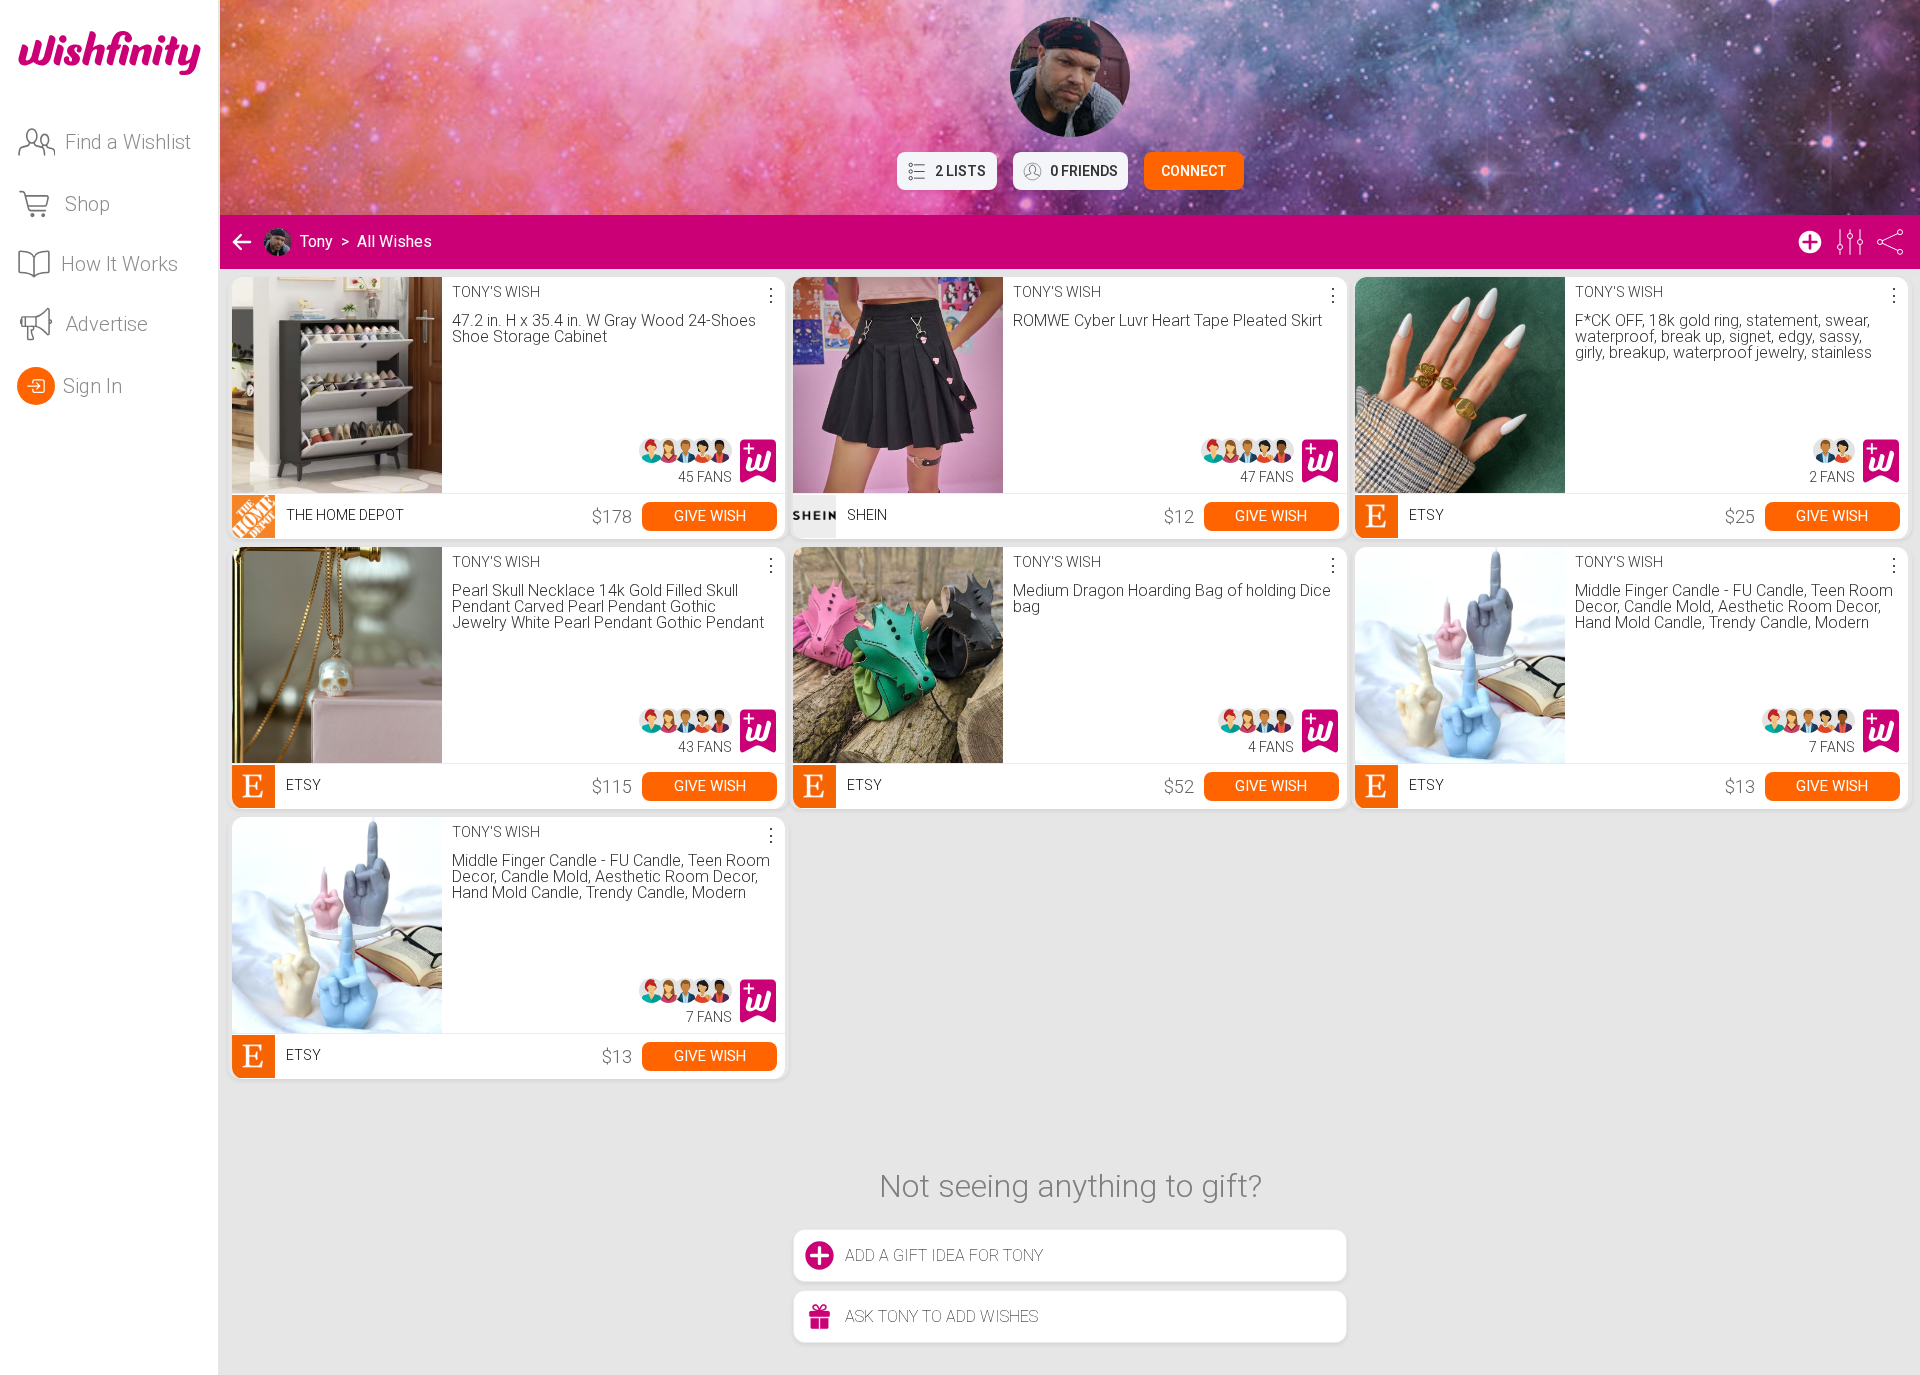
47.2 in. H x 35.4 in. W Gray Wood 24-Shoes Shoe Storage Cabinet (604, 328)
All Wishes (394, 241)
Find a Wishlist (128, 142)
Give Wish (710, 516)
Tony (316, 241)
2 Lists (960, 171)
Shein (865, 515)
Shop (87, 204)
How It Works (119, 264)
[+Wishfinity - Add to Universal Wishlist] (758, 461)
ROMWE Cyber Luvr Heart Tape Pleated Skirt (1167, 320)
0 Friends (1084, 171)
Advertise (106, 324)
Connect (1194, 171)
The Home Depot (343, 515)
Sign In (92, 386)
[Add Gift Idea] (1810, 242)
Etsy (1425, 515)
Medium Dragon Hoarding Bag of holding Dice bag (1172, 598)
